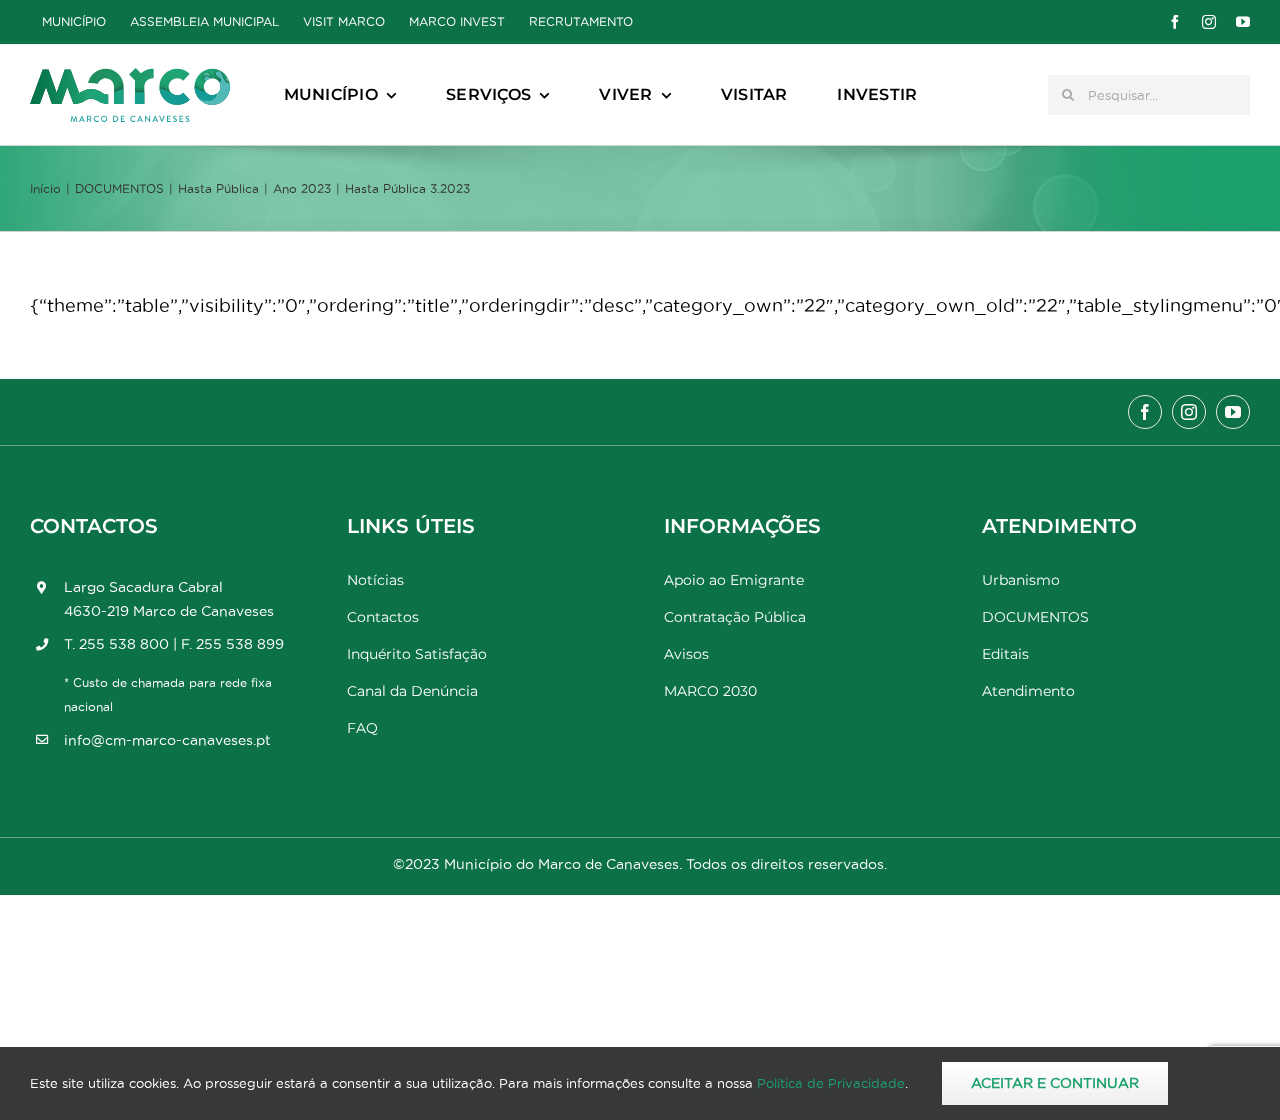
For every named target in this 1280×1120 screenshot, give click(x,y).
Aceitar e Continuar (1055, 1083)
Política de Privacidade (831, 1083)
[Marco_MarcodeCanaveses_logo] (130, 76)
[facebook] (1175, 22)
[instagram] (1209, 22)
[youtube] (1243, 22)
